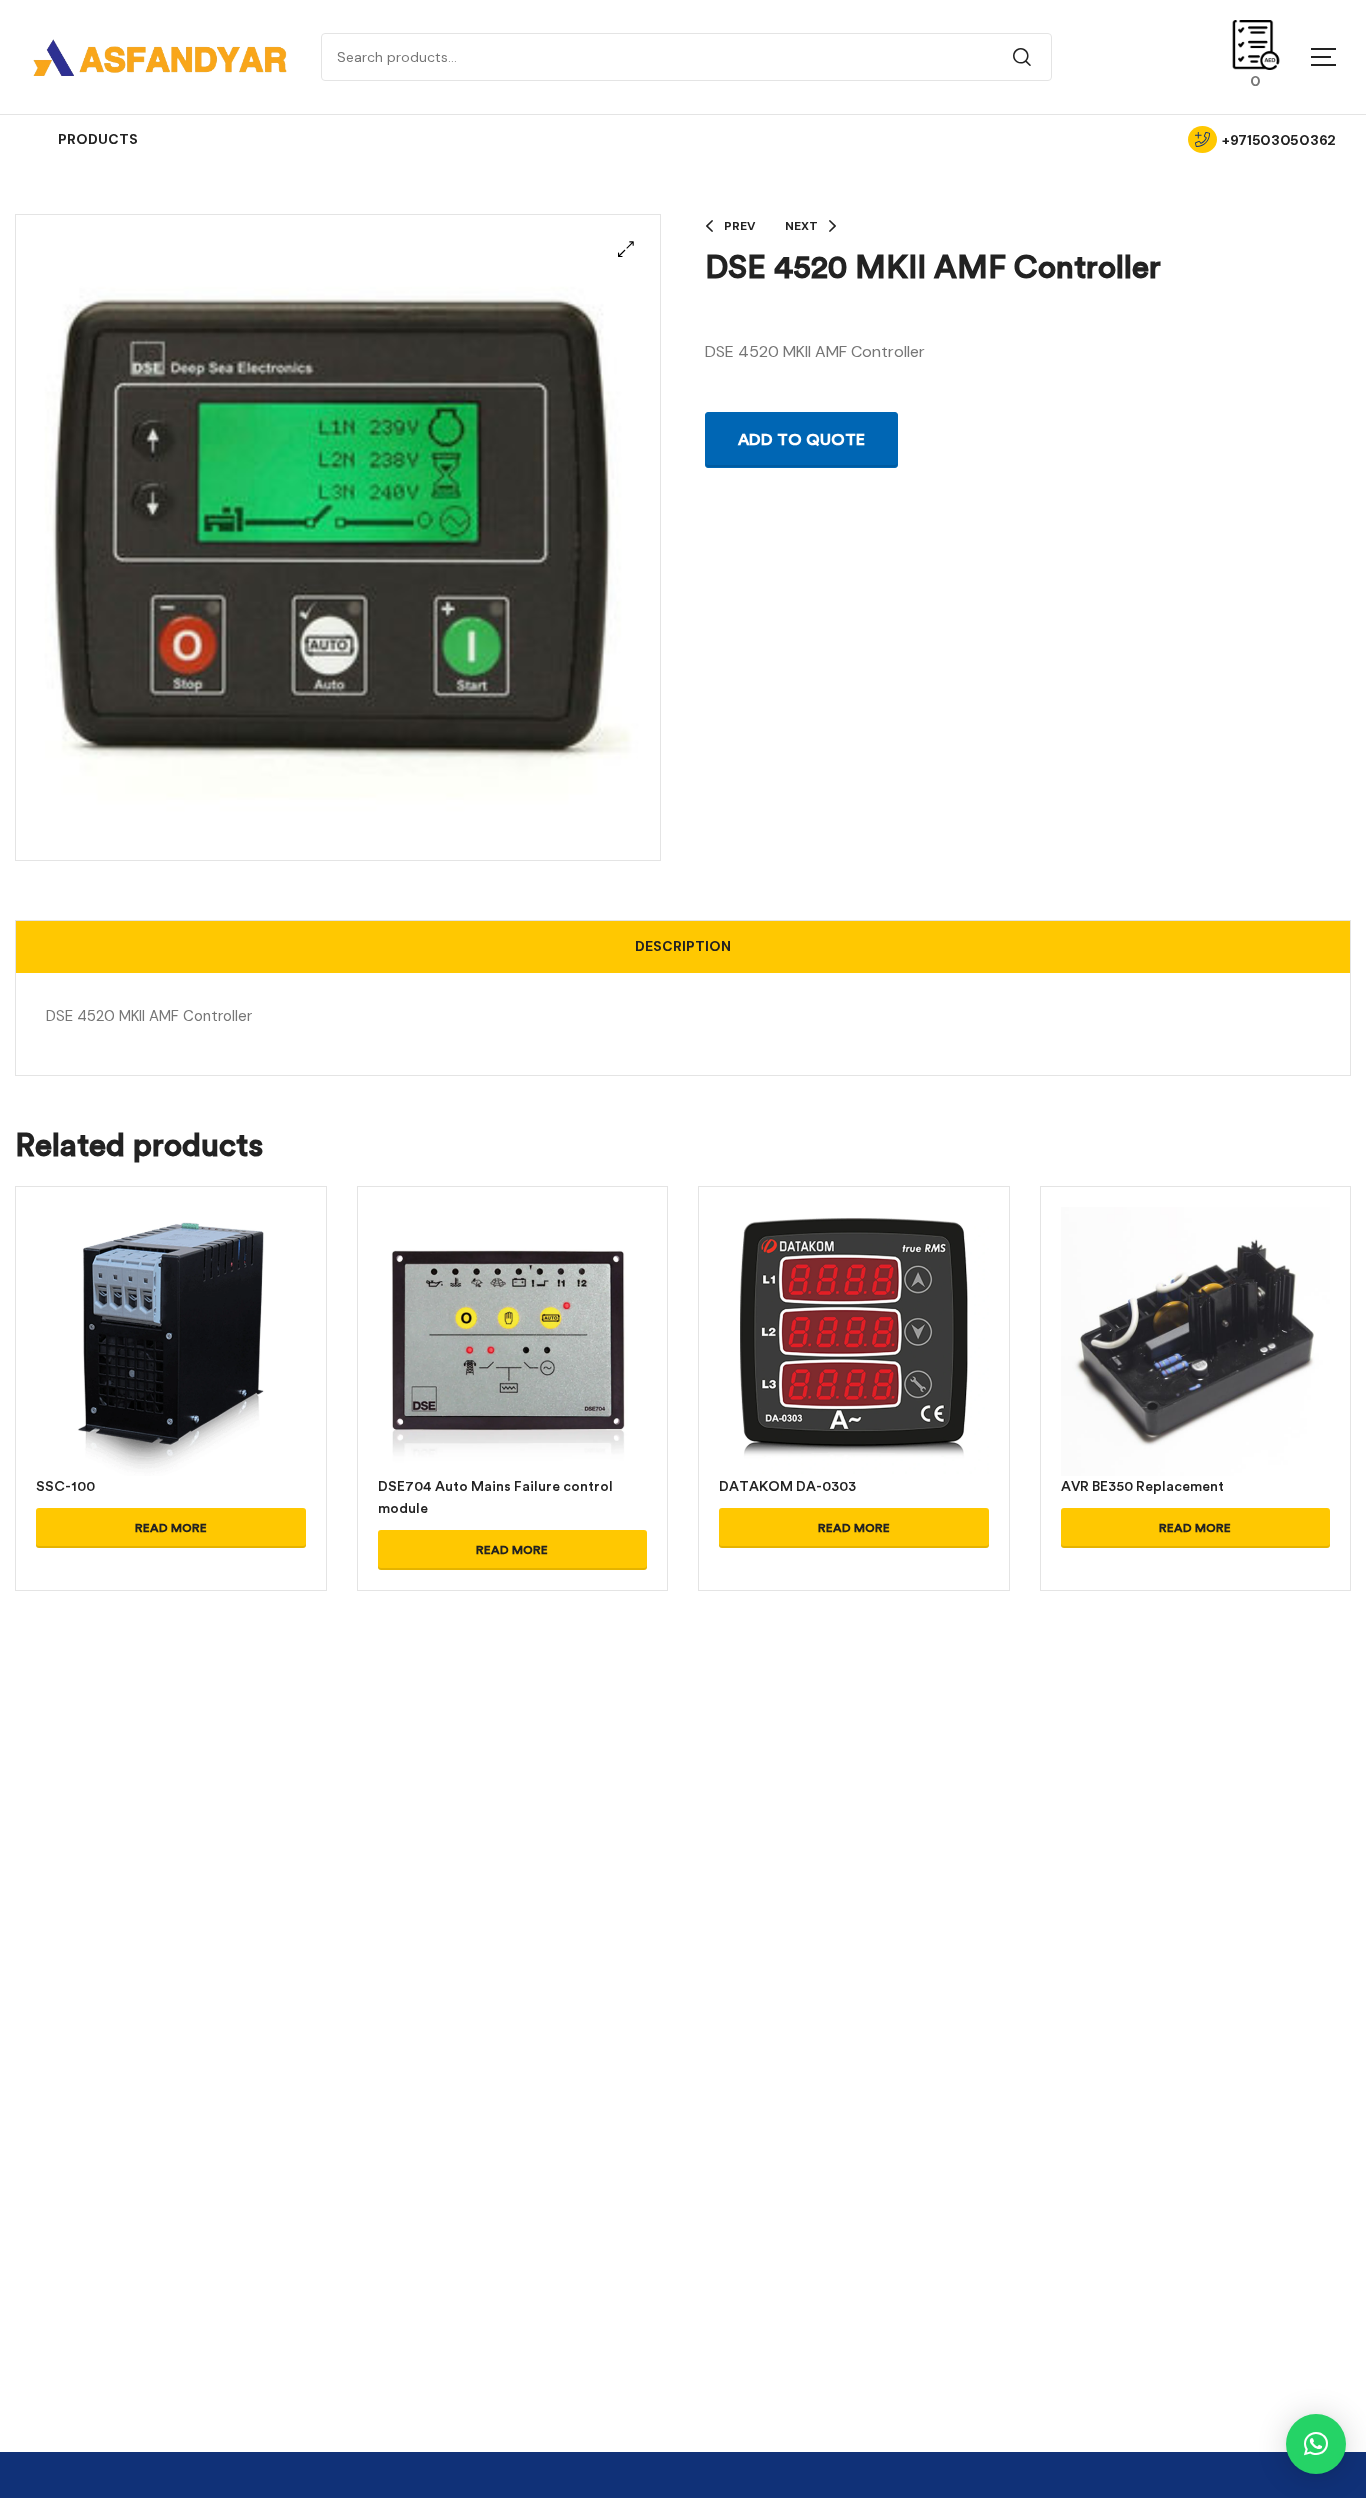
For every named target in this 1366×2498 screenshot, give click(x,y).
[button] (626, 249)
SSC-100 (65, 1486)
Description (683, 946)
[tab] (683, 947)
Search (1022, 57)
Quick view (171, 1366)
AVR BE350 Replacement (1142, 1486)
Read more (171, 1528)
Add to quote (801, 440)
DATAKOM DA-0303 (787, 1486)
